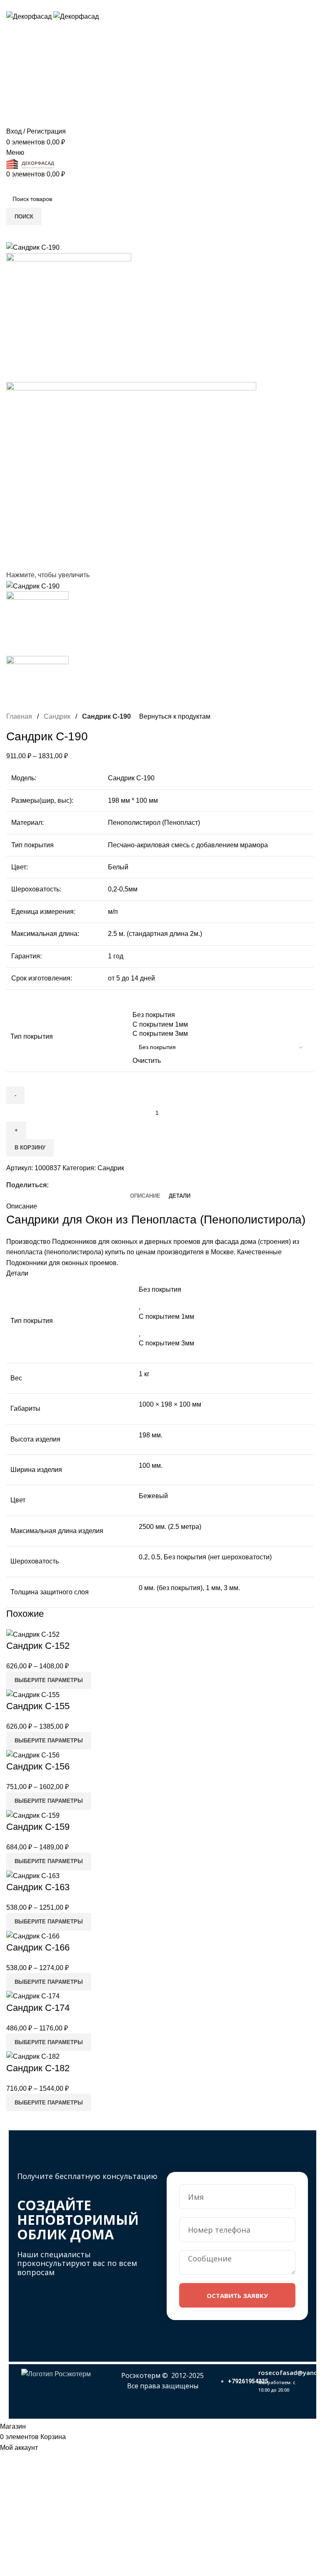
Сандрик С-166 (38, 1947)
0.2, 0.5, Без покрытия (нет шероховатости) (205, 1557)
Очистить (147, 1061)
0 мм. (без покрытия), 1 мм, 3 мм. (189, 1588)
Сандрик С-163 (38, 1887)
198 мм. (151, 1435)
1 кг (144, 1374)
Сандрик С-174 (38, 2008)
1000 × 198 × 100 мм (170, 1404)
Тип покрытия (32, 1036)
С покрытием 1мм (166, 1317)
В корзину (30, 1148)
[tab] (145, 1196)
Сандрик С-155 (38, 1706)
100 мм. (151, 1465)
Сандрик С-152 (38, 1646)
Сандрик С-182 (38, 2068)
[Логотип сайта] (30, 16)
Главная (19, 716)
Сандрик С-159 (38, 1827)
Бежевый (153, 1496)
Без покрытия (160, 1289)
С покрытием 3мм (166, 1343)
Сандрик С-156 (38, 1766)
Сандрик (57, 716)
